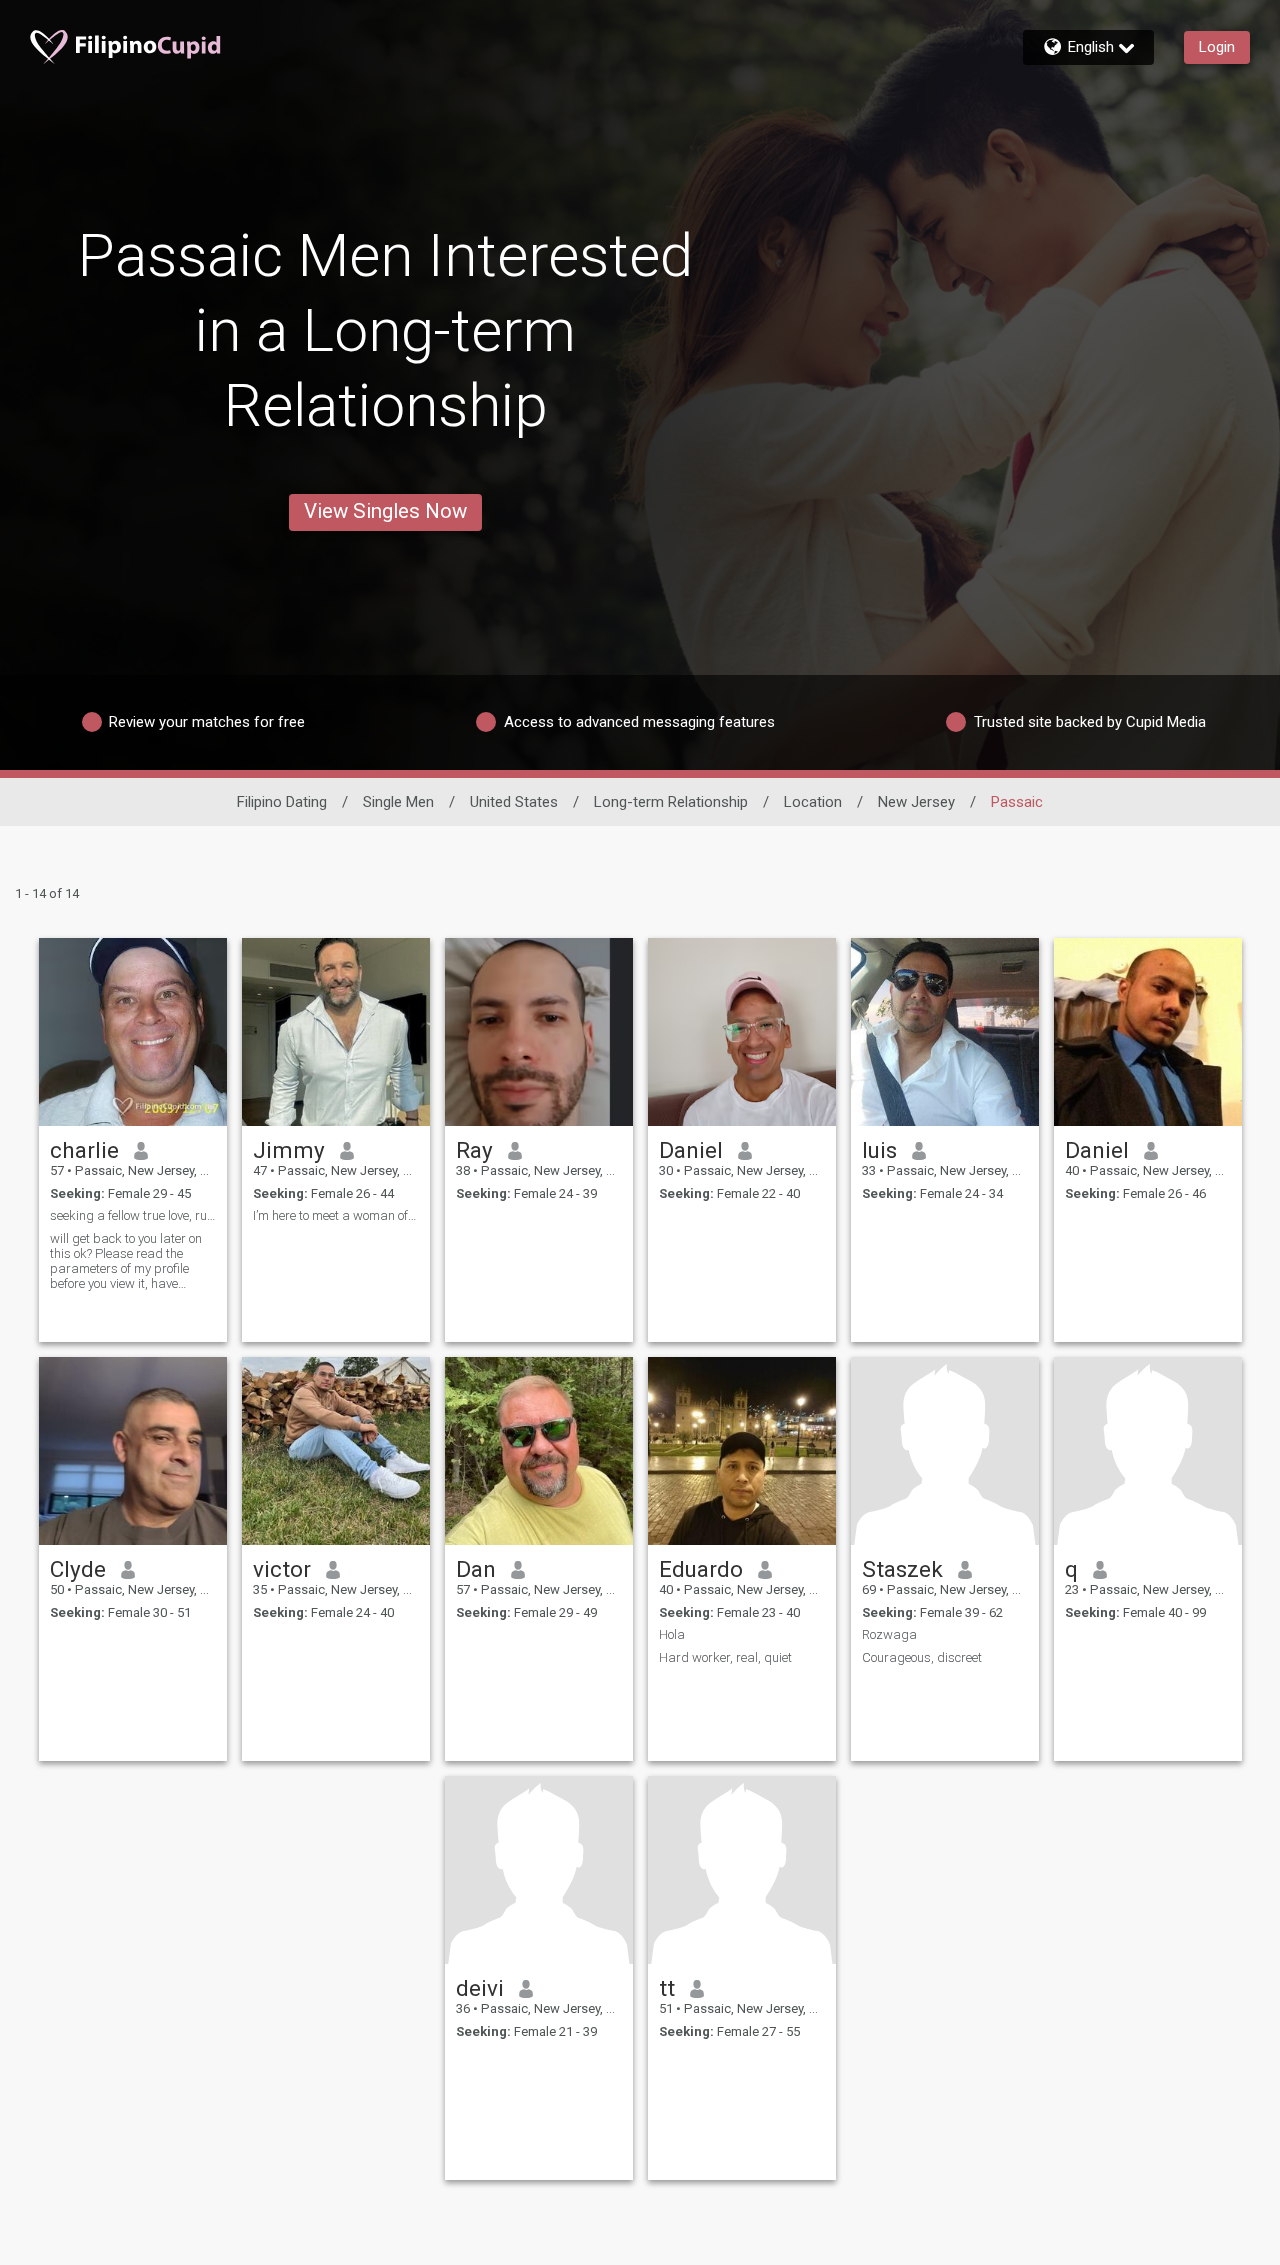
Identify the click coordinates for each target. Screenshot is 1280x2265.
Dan (476, 1569)
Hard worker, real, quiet (725, 1657)
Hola (672, 1634)
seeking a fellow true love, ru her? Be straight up (133, 1215)
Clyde (78, 1569)
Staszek (902, 1569)
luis (879, 1150)
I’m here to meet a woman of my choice (336, 1215)
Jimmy (289, 1150)
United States (514, 802)
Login (1217, 47)
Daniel (691, 1150)
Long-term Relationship (671, 802)
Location (813, 802)
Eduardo (701, 1569)
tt (667, 1988)
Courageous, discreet (922, 1657)
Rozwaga (889, 1634)
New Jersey (916, 802)
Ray (474, 1150)
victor (282, 1569)
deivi (480, 1988)
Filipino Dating (282, 802)
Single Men (398, 802)
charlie (84, 1150)
